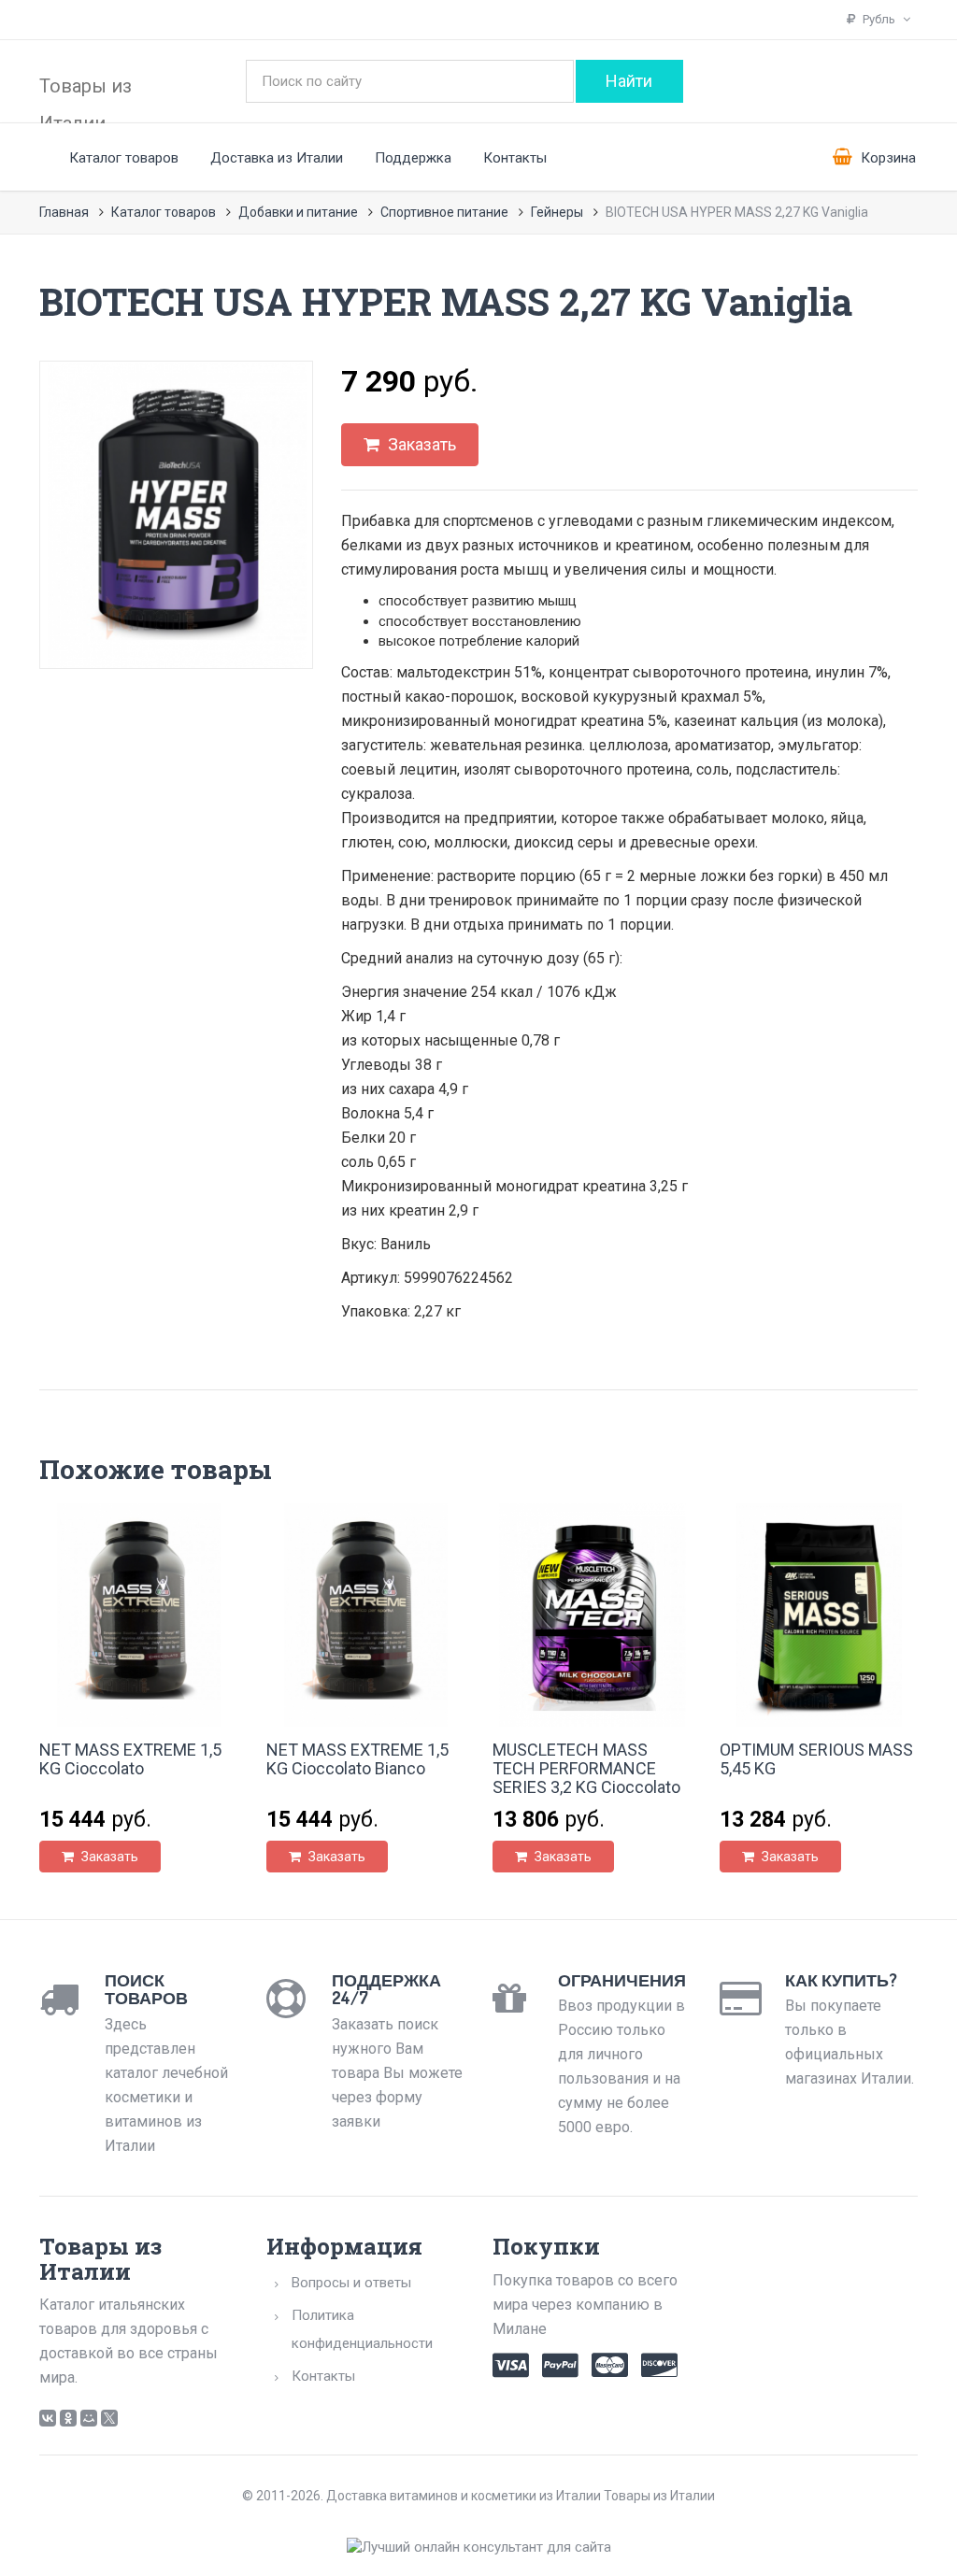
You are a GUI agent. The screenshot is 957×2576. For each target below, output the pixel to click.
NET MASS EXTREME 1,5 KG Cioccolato (130, 1759)
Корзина (886, 158)
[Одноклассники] (68, 2418)
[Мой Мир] (89, 2418)
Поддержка (413, 158)
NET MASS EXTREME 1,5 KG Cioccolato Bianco (357, 1759)
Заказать (420, 444)
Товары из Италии (86, 97)
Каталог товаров (124, 158)
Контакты (515, 158)
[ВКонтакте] (48, 2418)
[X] (109, 2418)
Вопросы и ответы (351, 2283)
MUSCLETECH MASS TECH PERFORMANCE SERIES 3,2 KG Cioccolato (586, 1768)
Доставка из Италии (277, 158)
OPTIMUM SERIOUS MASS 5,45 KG (816, 1759)
